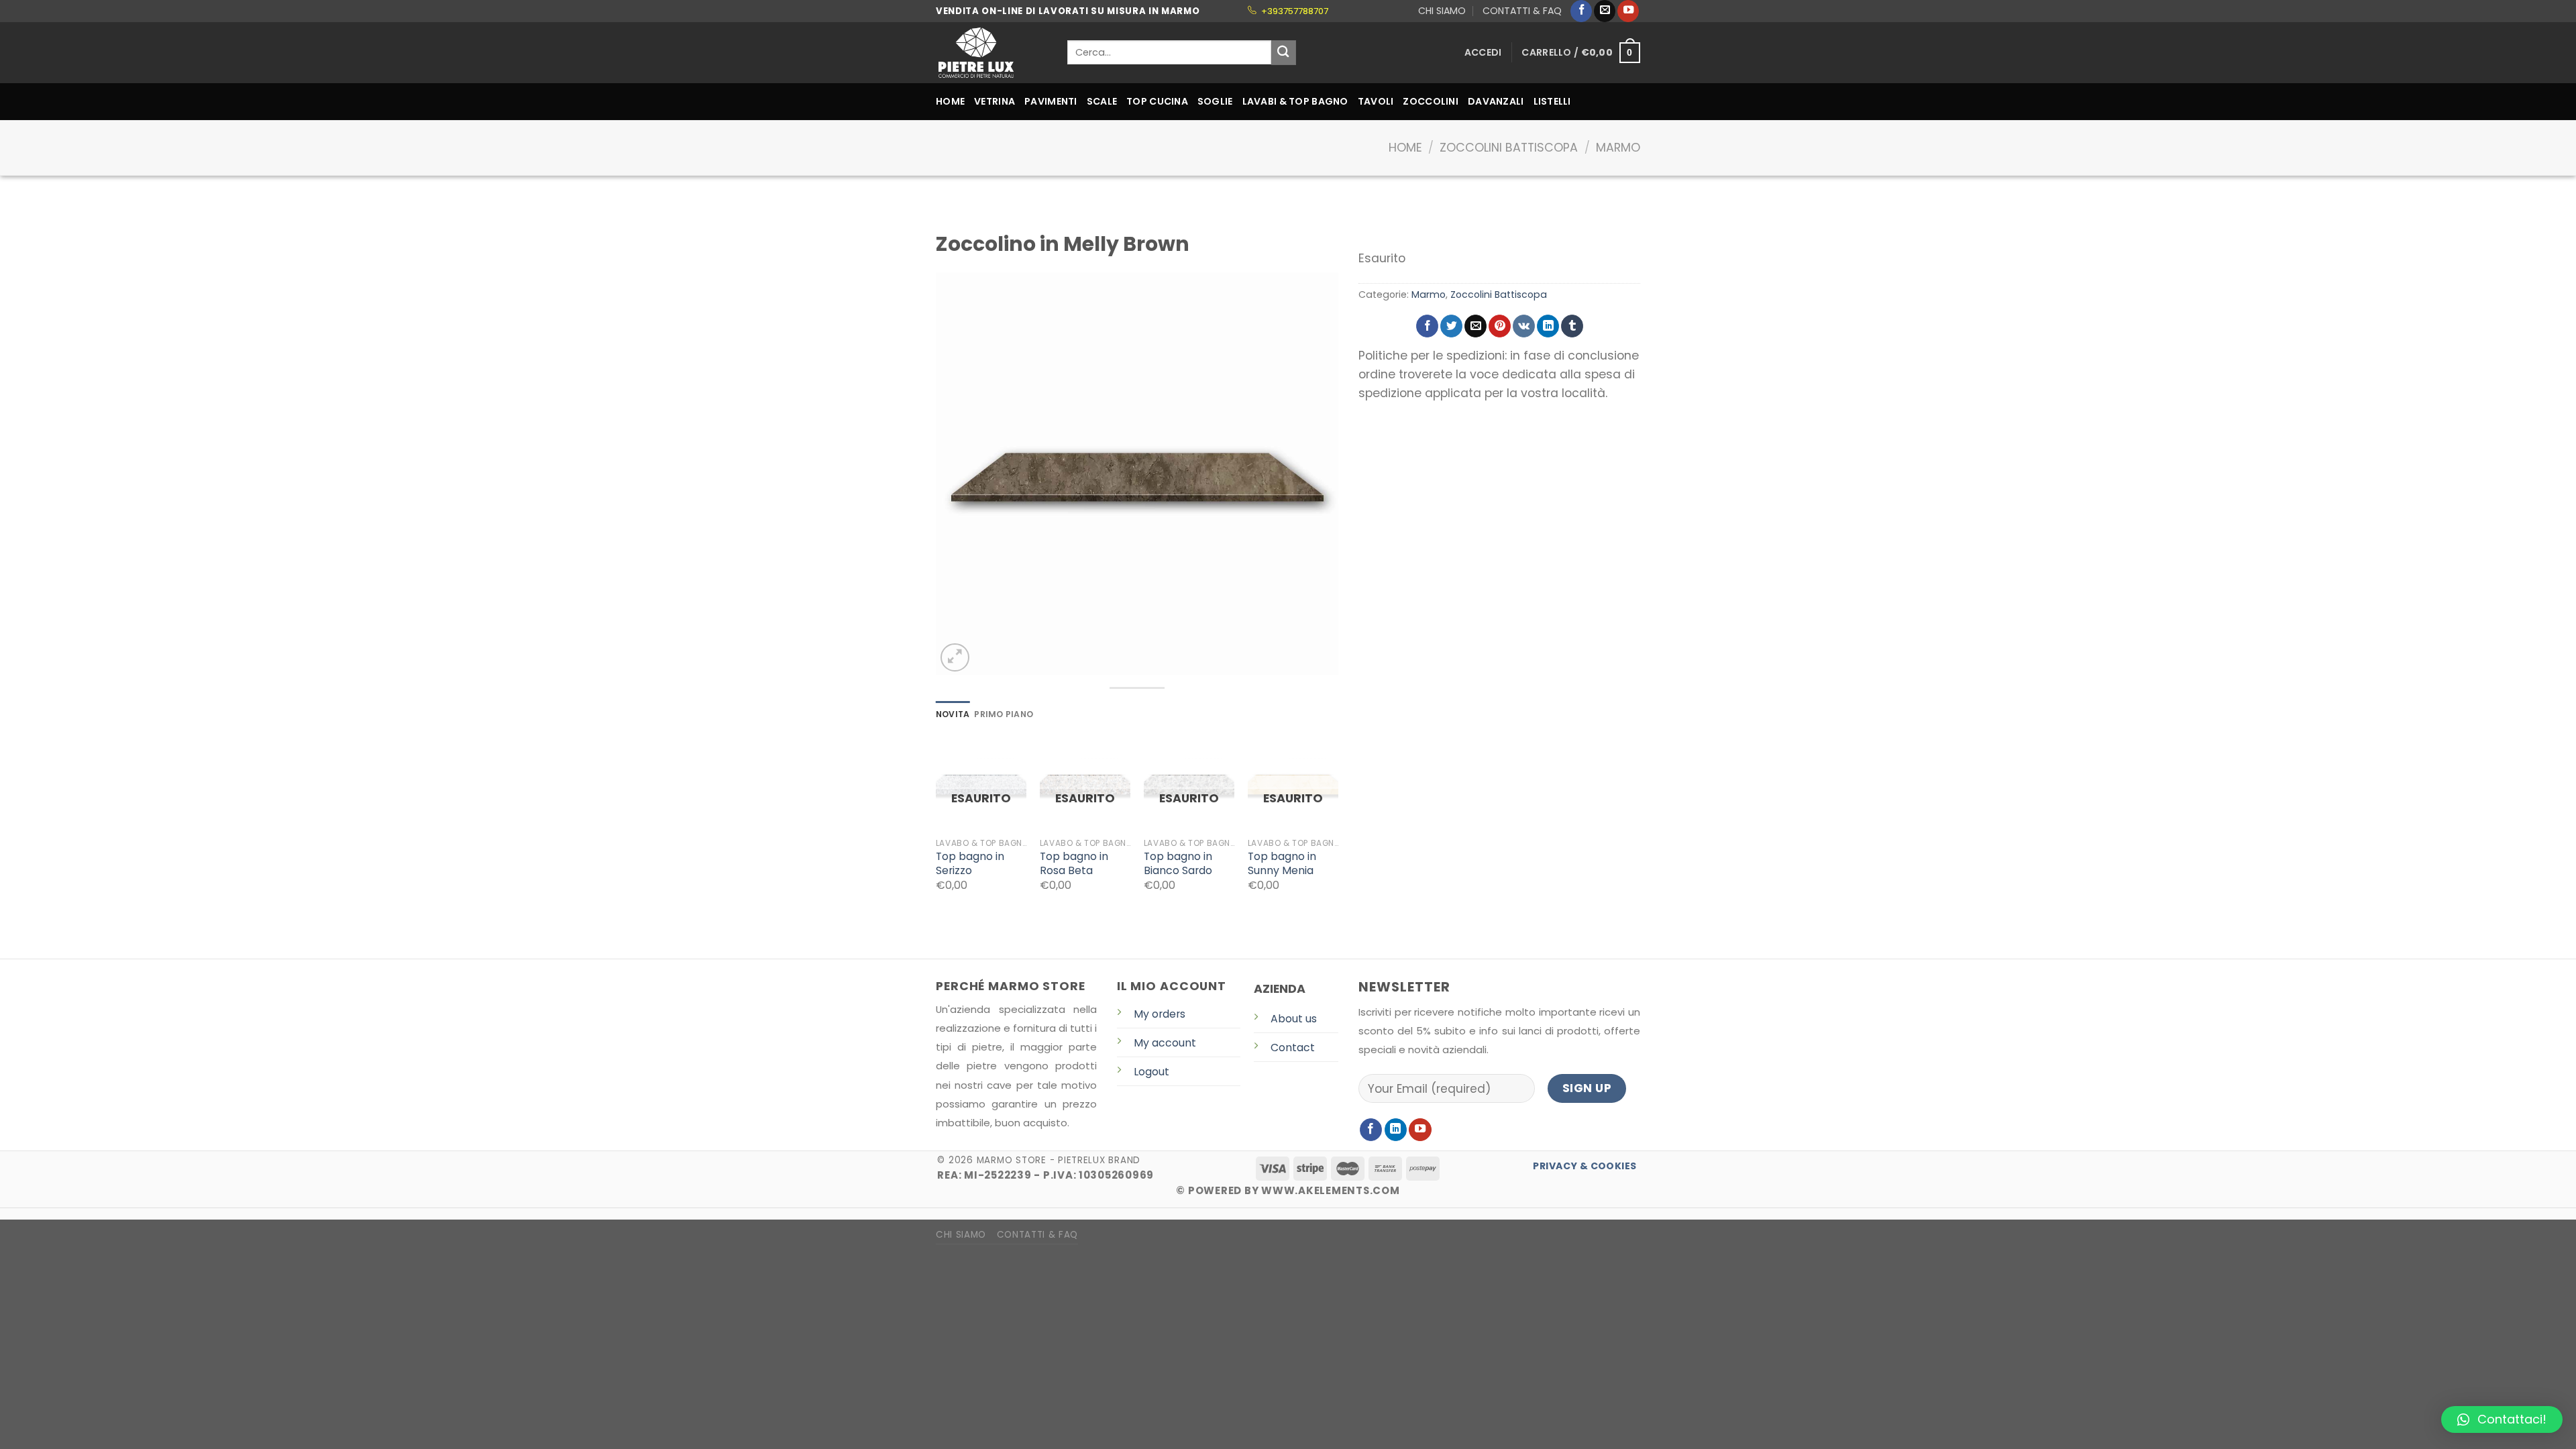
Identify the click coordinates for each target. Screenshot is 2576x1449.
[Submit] (1284, 53)
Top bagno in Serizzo (970, 864)
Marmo (1618, 148)
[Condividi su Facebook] (1427, 326)
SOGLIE (1215, 101)
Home (1405, 148)
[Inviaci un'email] (1605, 11)
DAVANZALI (1496, 101)
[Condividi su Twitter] (1451, 326)
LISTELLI (1552, 101)
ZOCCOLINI (1431, 101)
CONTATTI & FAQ (1522, 11)
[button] (2502, 1419)
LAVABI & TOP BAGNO (1295, 101)
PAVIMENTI (1051, 101)
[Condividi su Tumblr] (1572, 326)
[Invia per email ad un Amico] (1475, 326)
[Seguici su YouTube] (1628, 11)
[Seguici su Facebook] (1581, 11)
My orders (1160, 1014)
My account (1165, 1043)
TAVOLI (1376, 101)
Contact (1293, 1048)
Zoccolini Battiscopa (1509, 148)
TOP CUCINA (1157, 101)
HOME (950, 101)
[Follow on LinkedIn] (1396, 1130)
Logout (1151, 1072)
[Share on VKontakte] (1524, 326)
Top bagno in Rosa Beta (1074, 864)
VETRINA (995, 101)
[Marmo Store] (991, 53)
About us (1294, 1019)
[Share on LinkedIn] (1548, 326)
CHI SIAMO (1442, 11)
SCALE (1102, 101)
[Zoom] (955, 658)
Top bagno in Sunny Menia (1282, 864)
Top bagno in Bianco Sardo (1178, 864)
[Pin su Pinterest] (1500, 326)
